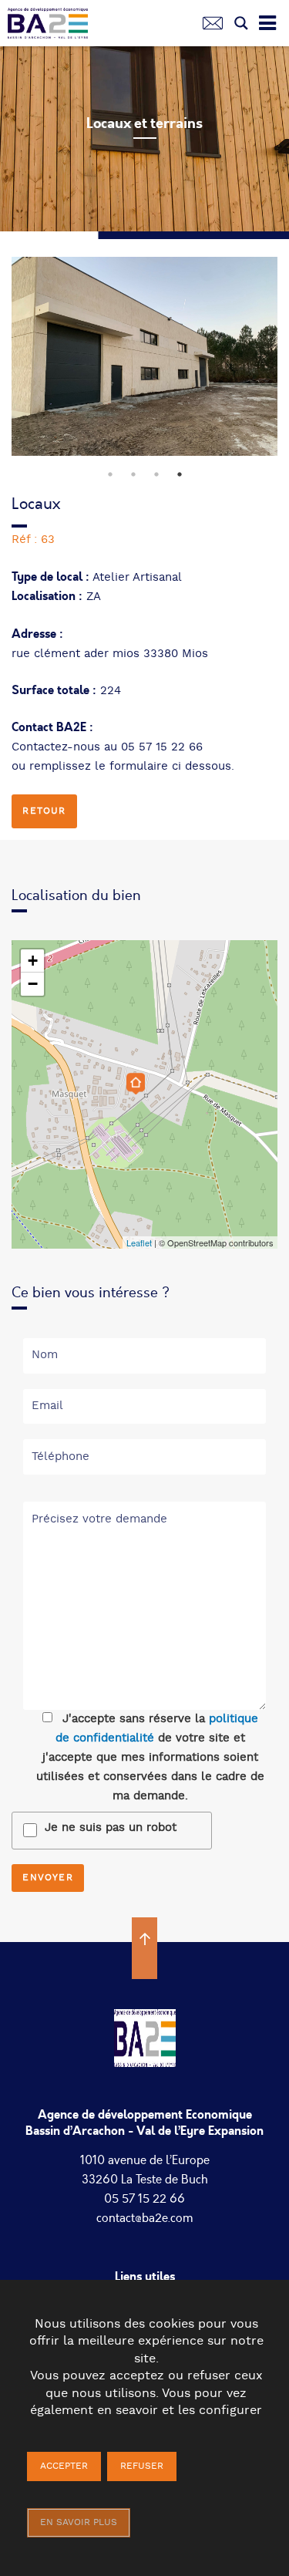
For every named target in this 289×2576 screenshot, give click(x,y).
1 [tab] (110, 474)
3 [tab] (156, 474)
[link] (54, 27)
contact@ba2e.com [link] (145, 2218)
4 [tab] (180, 474)
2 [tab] (133, 474)
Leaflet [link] (139, 1242)
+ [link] (33, 961)
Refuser (142, 2466)
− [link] (33, 984)
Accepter (64, 2466)
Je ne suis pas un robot (111, 1827)
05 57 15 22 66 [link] (144, 2199)
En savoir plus (79, 2522)
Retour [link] (44, 811)
